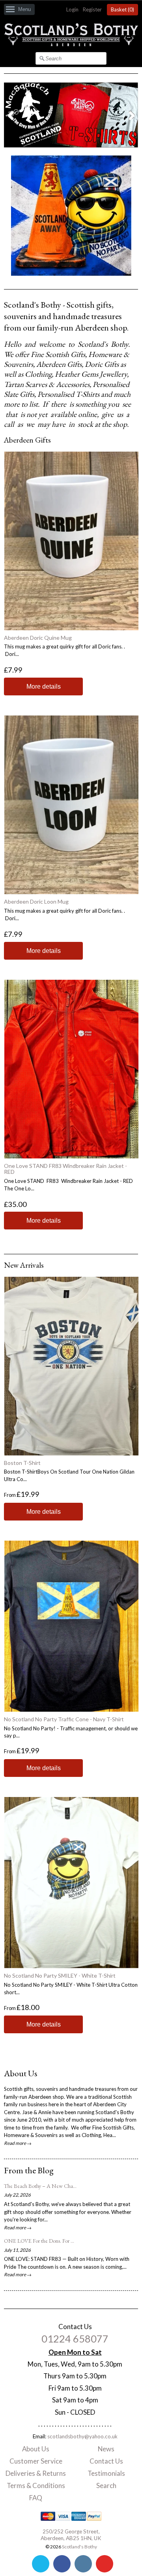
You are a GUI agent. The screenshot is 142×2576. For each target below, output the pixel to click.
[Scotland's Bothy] (71, 44)
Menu (24, 9)
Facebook (62, 2564)
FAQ (36, 2498)
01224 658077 (75, 2339)
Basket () (122, 9)
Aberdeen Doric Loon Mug (36, 901)
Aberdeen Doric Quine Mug (38, 638)
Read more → (18, 2143)
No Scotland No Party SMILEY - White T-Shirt (60, 1975)
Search (106, 2485)
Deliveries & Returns (36, 2473)
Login (72, 9)
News (106, 2449)
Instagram (83, 2564)
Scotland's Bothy (79, 2547)
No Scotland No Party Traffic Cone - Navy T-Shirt (64, 1719)
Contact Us (106, 2461)
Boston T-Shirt (22, 1463)
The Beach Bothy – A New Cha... (40, 2186)
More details (44, 686)
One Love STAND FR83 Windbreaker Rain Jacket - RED (65, 1169)
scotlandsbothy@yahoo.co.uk (82, 2436)
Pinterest (105, 2564)
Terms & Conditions (36, 2485)
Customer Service (36, 2461)
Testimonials (106, 2473)
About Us (36, 2449)
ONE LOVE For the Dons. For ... (39, 2241)
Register (92, 9)
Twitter (41, 2564)
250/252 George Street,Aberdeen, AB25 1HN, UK (71, 2535)
